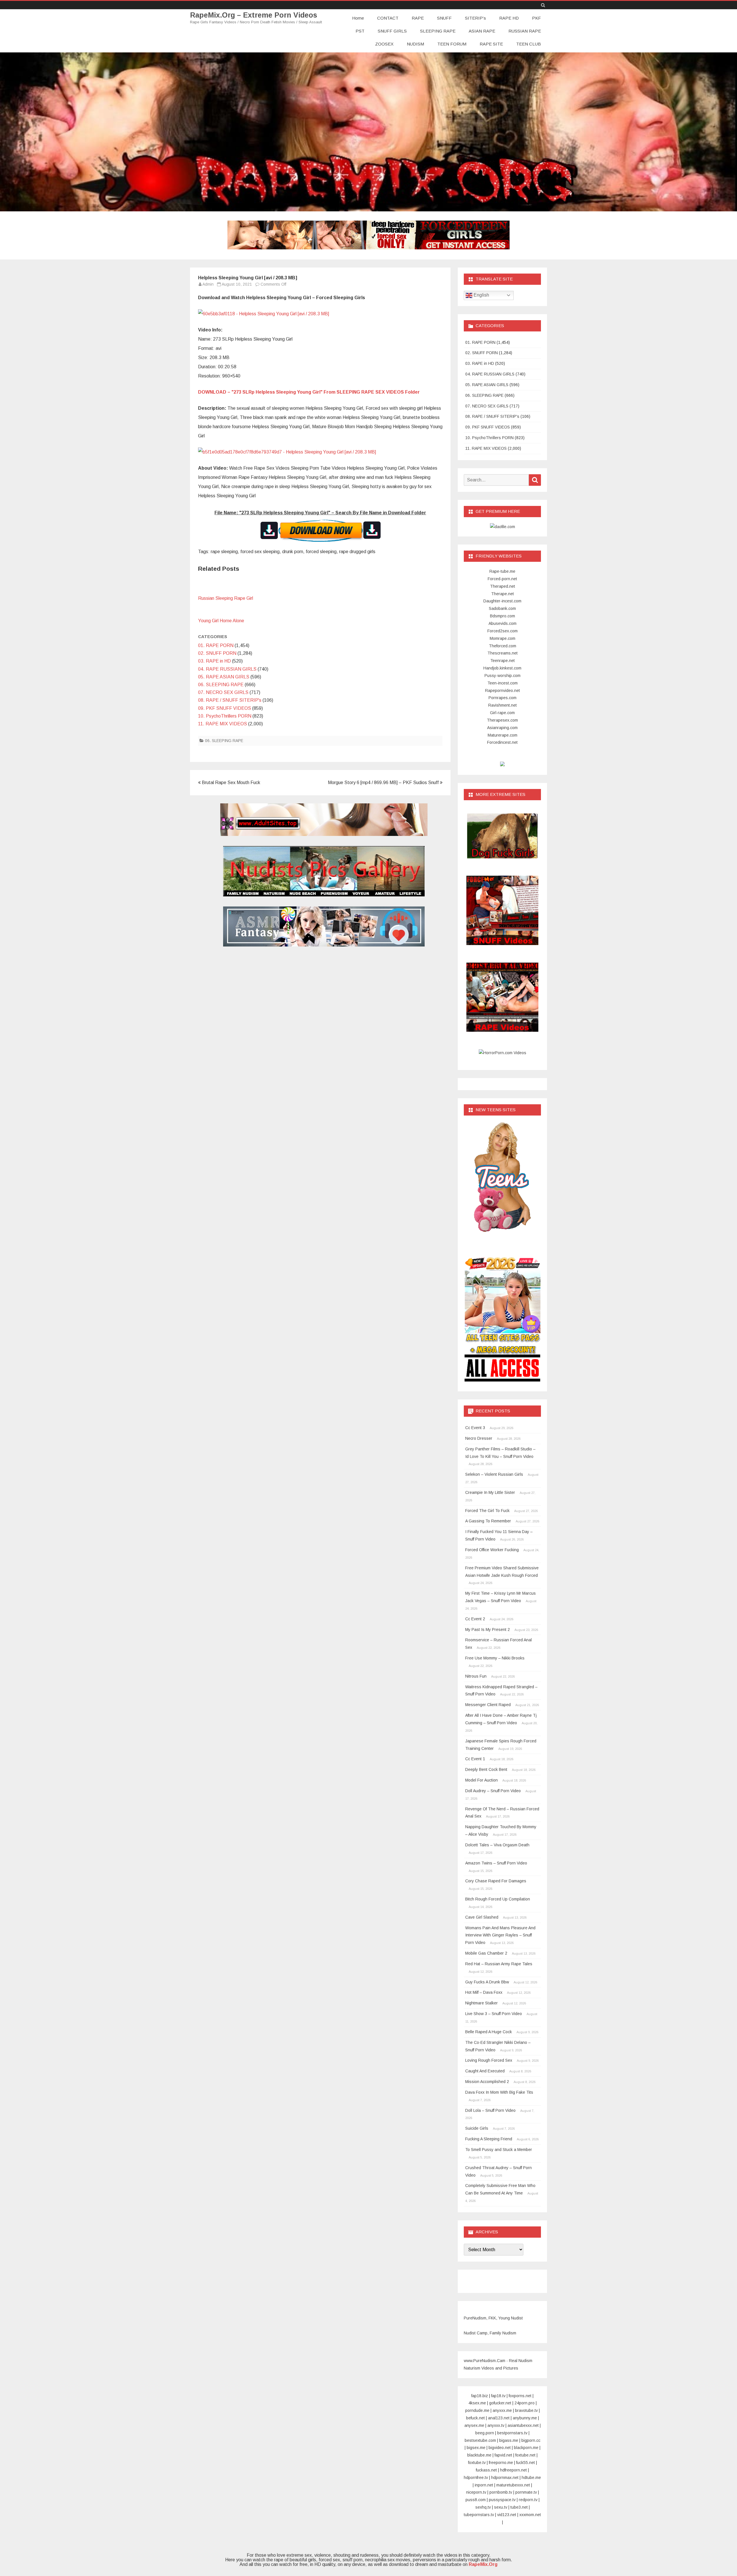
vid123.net (507, 2515)
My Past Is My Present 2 (488, 1630)
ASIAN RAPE (482, 31)
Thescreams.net (503, 653)
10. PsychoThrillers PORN (225, 716)
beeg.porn (485, 2433)
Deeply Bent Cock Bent (486, 1769)
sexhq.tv (483, 2507)
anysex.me (474, 2425)
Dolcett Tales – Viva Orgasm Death (497, 1845)
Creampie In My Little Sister (490, 1492)
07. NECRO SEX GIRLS (223, 692)
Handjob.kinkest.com (502, 668)
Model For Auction (481, 1780)
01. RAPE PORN (216, 645)
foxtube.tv (477, 2463)
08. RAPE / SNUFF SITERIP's (230, 700)
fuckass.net (486, 2470)
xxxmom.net (530, 2515)
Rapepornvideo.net (503, 691)
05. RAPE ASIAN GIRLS (224, 677)
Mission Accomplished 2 (487, 2082)
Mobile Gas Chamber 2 (486, 1953)
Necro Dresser (479, 1438)
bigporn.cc (531, 2440)
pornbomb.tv (501, 2492)
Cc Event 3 (475, 1428)
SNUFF (444, 18)
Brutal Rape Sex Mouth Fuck (230, 783)
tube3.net (519, 2507)
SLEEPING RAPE (438, 31)
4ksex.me (477, 2403)
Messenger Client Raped (488, 1705)
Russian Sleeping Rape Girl (226, 598)
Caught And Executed (485, 2071)
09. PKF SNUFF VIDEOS (225, 708)
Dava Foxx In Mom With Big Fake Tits (499, 2092)
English (481, 295)
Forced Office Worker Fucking (492, 1550)
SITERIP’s (475, 18)
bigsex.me (476, 2448)
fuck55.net (526, 2463)
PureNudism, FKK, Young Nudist (493, 2318)
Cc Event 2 (475, 1619)
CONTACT (388, 18)
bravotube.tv (526, 2410)
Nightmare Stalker (481, 2003)
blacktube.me (479, 2455)
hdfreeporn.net (513, 2470)
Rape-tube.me (502, 571)
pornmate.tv (526, 2492)
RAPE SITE (491, 44)
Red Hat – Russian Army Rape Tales (499, 1964)
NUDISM (415, 44)
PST (360, 31)
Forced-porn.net (502, 579)
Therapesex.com (502, 720)
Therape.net (503, 594)
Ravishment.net (503, 705)
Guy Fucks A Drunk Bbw (487, 1982)
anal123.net (499, 2418)
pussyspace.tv (502, 2500)
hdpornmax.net (505, 2478)
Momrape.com (503, 638)
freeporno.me (501, 2463)
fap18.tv (498, 2396)
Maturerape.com (503, 735)
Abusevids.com (503, 623)
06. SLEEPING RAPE (221, 685)
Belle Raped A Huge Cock (489, 2032)
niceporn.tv (476, 2492)
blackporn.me (526, 2448)
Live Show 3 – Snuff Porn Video (494, 2014)
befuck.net (475, 2418)
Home (358, 18)
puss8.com (476, 2500)
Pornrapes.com (503, 698)
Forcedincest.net (502, 742)
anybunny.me (525, 2418)
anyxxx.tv (496, 2425)
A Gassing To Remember (488, 1521)
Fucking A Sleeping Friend (489, 2139)
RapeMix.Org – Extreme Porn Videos (254, 15)
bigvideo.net (500, 2448)
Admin (208, 284)
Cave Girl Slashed (482, 1917)
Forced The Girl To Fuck (487, 1511)
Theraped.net (503, 586)
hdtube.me (531, 2478)
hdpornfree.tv (476, 2478)
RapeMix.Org (483, 2564)
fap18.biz (480, 2396)
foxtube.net (525, 2455)
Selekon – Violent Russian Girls (494, 1474)
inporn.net (484, 2485)
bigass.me (509, 2440)
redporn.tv (528, 2500)
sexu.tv (501, 2507)
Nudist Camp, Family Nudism (490, 2333)
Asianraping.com (502, 728)
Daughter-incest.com (502, 601)
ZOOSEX (384, 44)
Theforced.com (503, 646)
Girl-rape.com (502, 713)
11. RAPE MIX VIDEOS (223, 724)
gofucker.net (500, 2403)
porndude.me (477, 2410)
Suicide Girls (477, 2128)
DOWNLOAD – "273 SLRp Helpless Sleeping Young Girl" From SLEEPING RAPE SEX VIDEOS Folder (309, 392)
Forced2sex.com (503, 631)
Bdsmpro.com (503, 616)
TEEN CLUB (529, 44)
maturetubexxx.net (513, 2485)
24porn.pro (525, 2403)
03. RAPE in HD (214, 661)
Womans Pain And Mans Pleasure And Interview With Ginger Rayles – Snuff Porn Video (500, 1935)
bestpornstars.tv (512, 2433)
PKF (536, 18)
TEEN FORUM (452, 44)
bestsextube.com (480, 2440)
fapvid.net (503, 2455)
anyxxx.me (502, 2410)
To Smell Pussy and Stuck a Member (499, 2150)
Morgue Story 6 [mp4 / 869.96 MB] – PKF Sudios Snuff (384, 783)
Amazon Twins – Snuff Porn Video (496, 1863)
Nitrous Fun (476, 1676)
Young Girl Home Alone (221, 621)
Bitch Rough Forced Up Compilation (498, 1899)
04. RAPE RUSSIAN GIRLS (227, 669)
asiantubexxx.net (523, 2425)
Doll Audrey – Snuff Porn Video (493, 1791)
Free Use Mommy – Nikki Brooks (495, 1658)
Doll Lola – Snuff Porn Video (490, 2110)
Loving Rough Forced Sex (489, 2060)
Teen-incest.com (503, 683)
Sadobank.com (502, 608)
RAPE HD (509, 18)
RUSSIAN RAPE (525, 31)
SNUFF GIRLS (392, 31)
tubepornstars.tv (479, 2515)
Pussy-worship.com (503, 676)
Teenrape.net (503, 661)
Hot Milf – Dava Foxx (484, 1992)
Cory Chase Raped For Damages (496, 1881)
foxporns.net (520, 2396)
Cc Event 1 (475, 1759)
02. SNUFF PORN (217, 653)
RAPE (418, 18)
